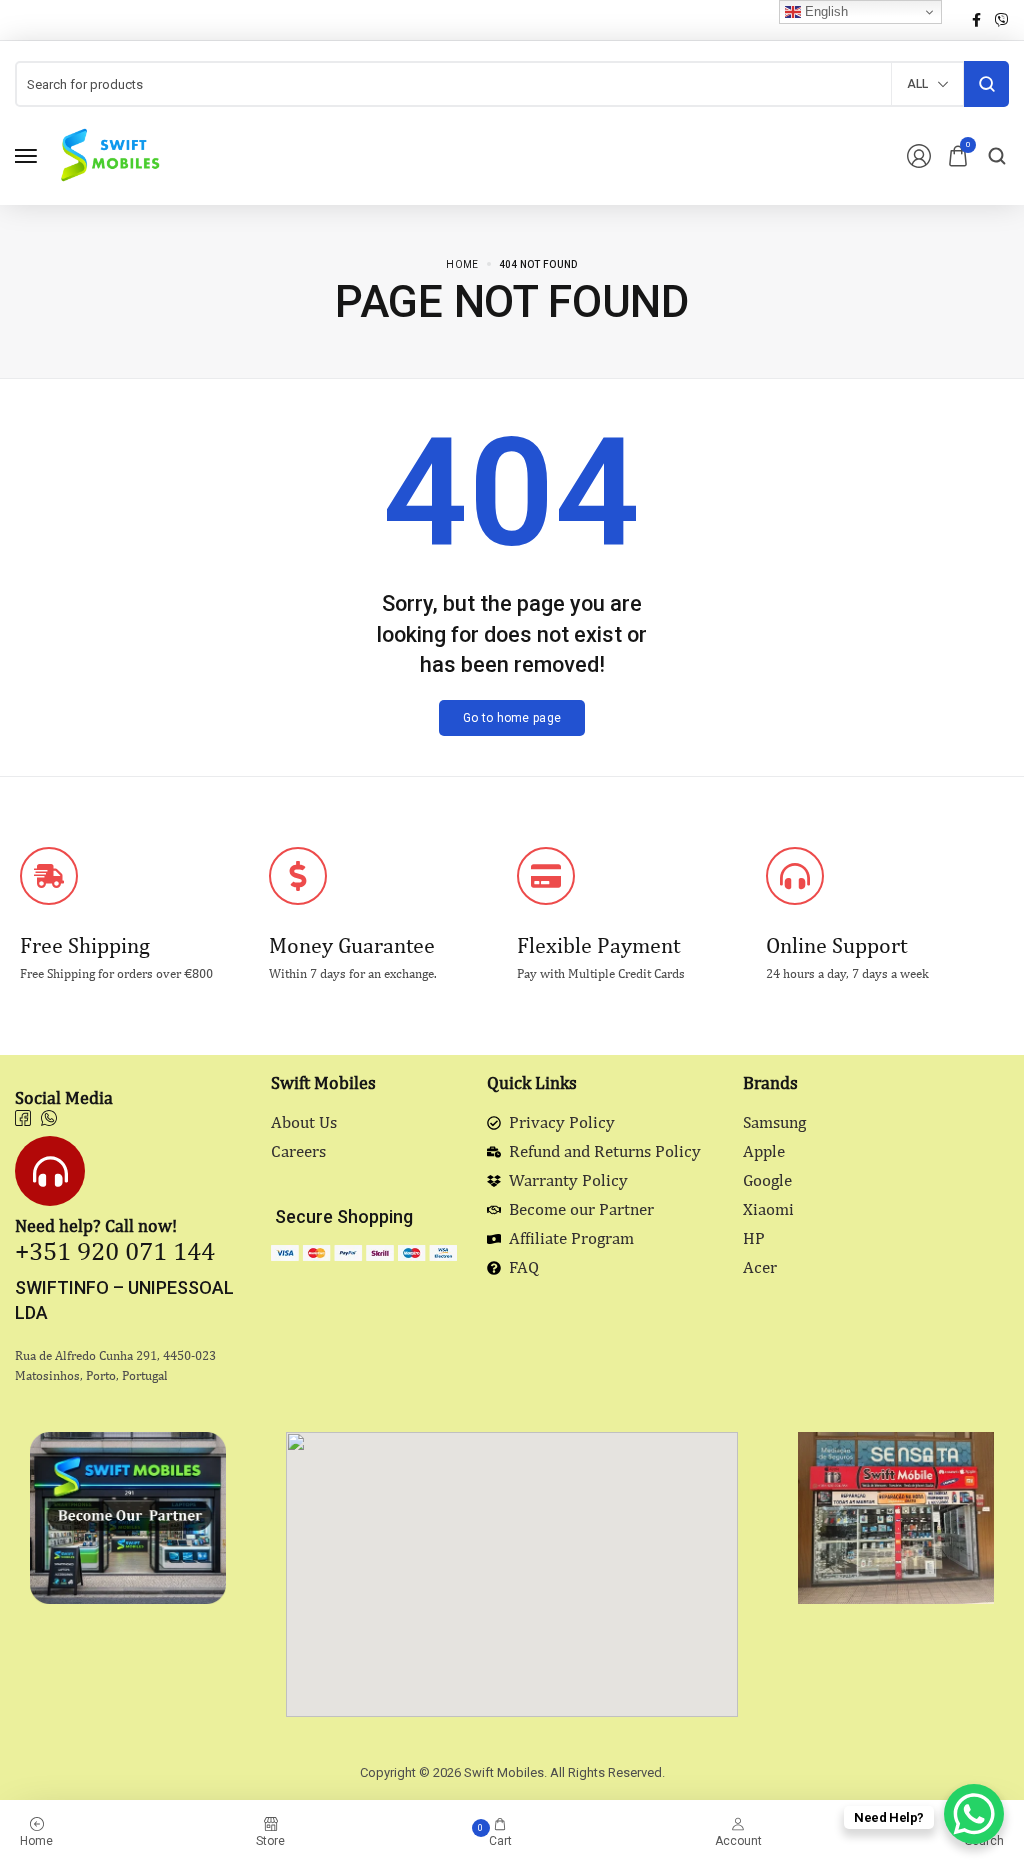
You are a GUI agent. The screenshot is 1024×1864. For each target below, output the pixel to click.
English (824, 11)
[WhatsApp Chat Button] (974, 1814)
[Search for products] (986, 84)
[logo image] (109, 154)
